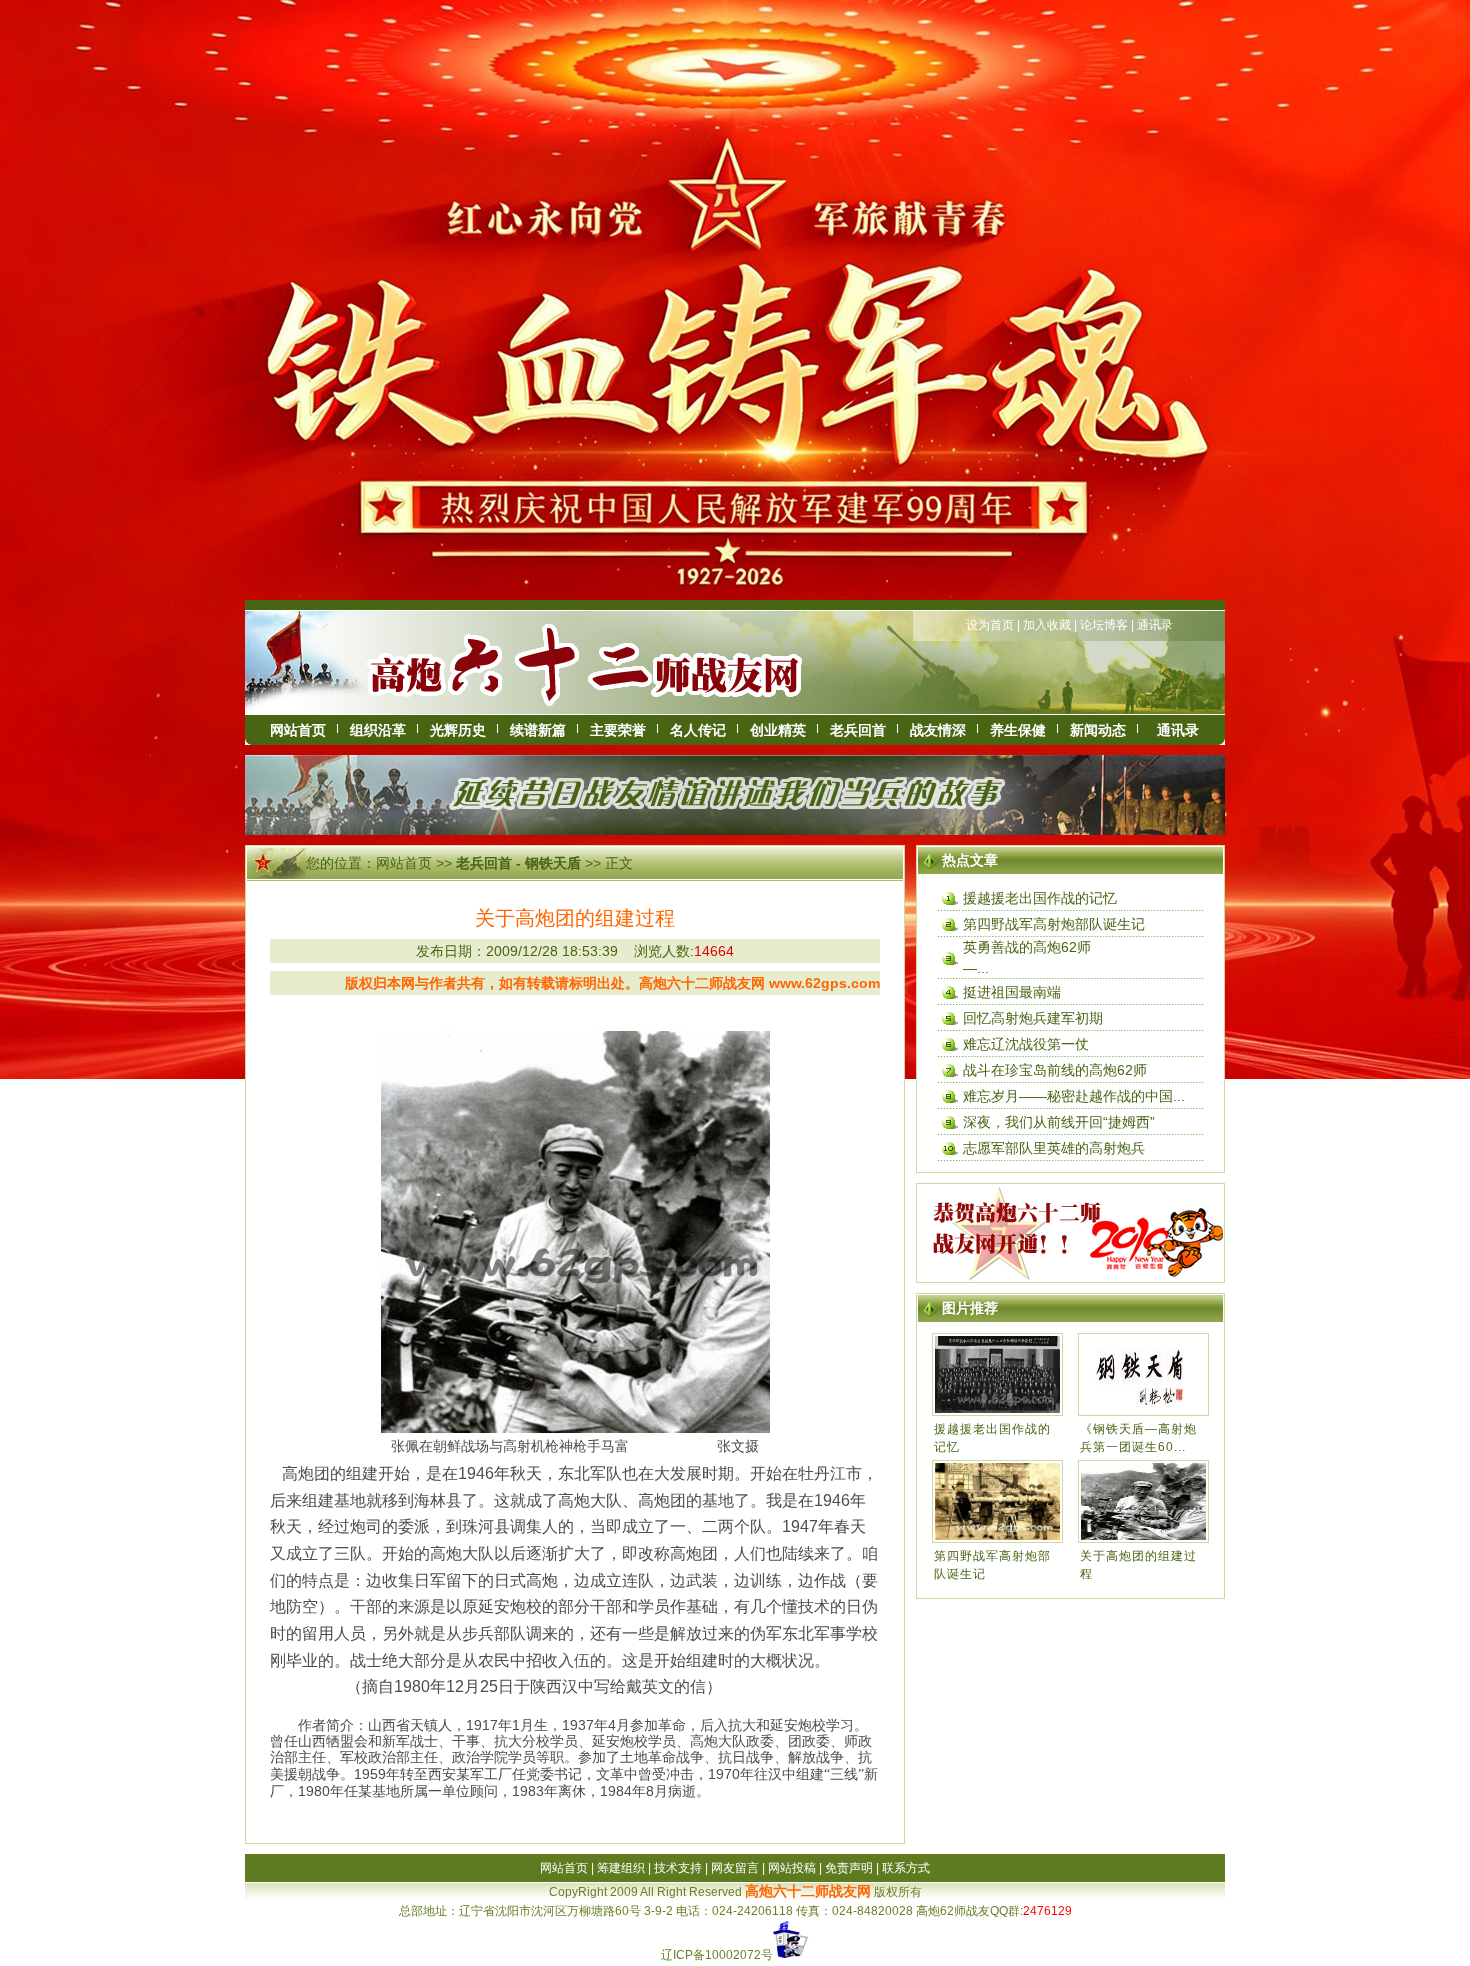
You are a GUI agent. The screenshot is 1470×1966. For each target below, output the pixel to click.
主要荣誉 (618, 730)
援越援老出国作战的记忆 (1040, 898)
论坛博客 (1104, 625)
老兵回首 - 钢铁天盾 (518, 863)
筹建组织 (621, 1868)
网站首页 (298, 730)
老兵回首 (858, 730)
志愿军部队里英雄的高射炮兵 (1054, 1148)
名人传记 (698, 730)
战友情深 (938, 730)
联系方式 (906, 1868)
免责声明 (849, 1868)
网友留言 (735, 1868)
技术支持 (678, 1868)
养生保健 (1018, 730)
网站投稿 (792, 1868)
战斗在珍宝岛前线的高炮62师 (1055, 1070)
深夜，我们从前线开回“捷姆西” (1059, 1122)
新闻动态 (1098, 730)
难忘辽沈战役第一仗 (1026, 1044)
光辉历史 (458, 730)
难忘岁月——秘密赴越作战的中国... (1074, 1096)
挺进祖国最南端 (1012, 992)
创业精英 (778, 730)
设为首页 (990, 625)
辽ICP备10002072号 (717, 1955)
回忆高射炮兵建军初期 (1033, 1018)
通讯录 (1155, 625)
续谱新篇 (538, 730)
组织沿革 (378, 730)
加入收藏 (1047, 625)
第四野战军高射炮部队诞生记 (1054, 924)
